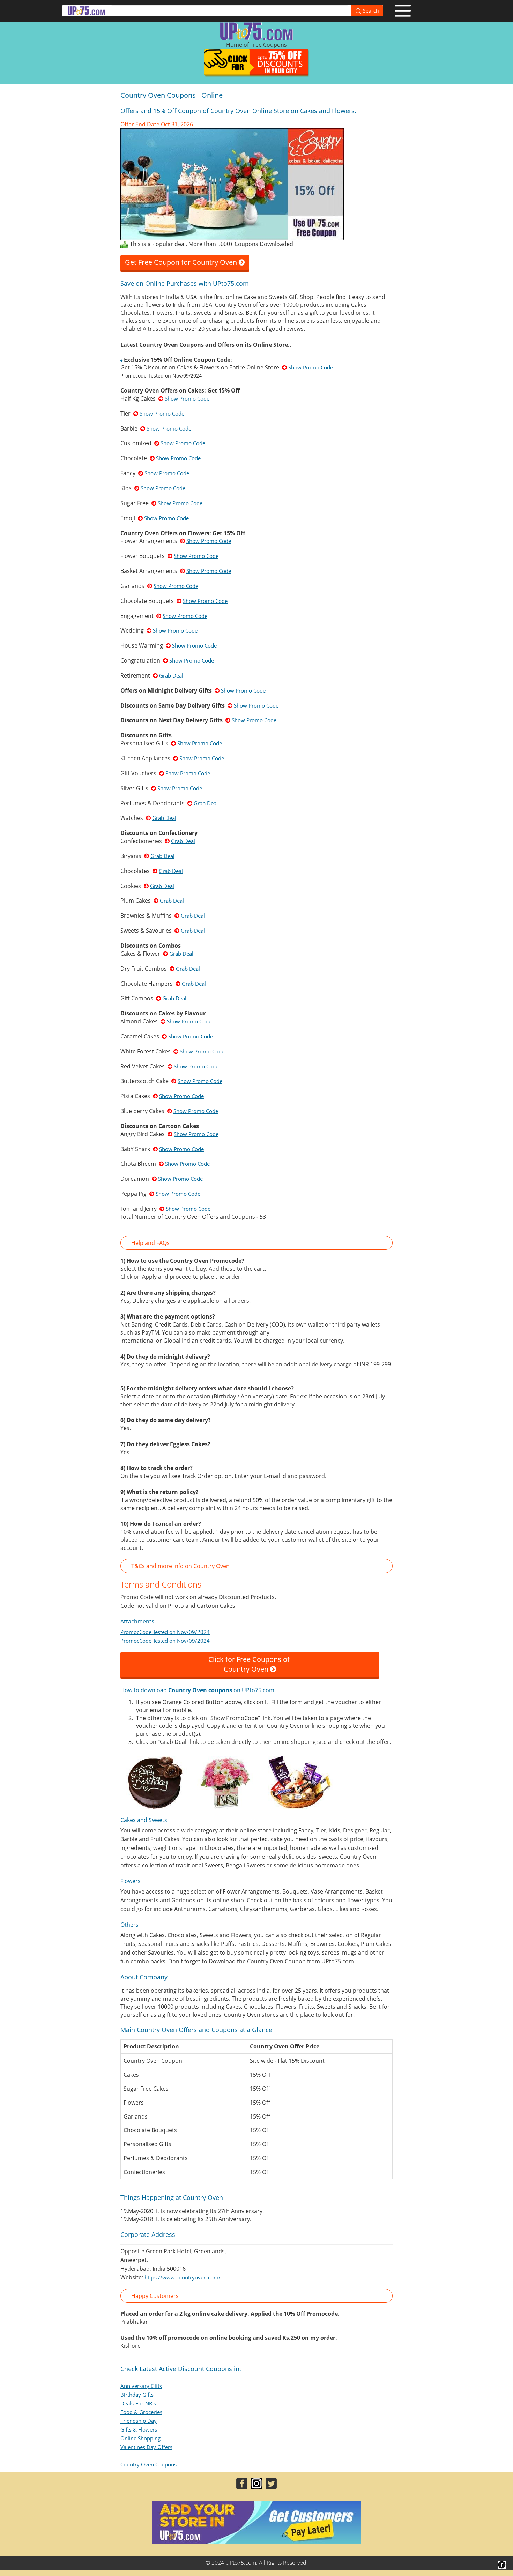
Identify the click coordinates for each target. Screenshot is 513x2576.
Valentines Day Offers (146, 2447)
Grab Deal (171, 675)
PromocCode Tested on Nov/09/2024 (165, 1632)
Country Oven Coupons (148, 2464)
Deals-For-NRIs (138, 2403)
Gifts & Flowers (139, 2429)
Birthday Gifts (137, 2395)
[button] (256, 1243)
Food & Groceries (141, 2412)
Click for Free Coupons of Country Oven (250, 1664)
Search (370, 11)
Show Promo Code (311, 367)
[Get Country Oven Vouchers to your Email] (232, 184)
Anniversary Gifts (141, 2386)
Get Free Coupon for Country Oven (182, 262)
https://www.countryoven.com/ (183, 2277)
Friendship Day (139, 2421)
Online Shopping (140, 2438)
